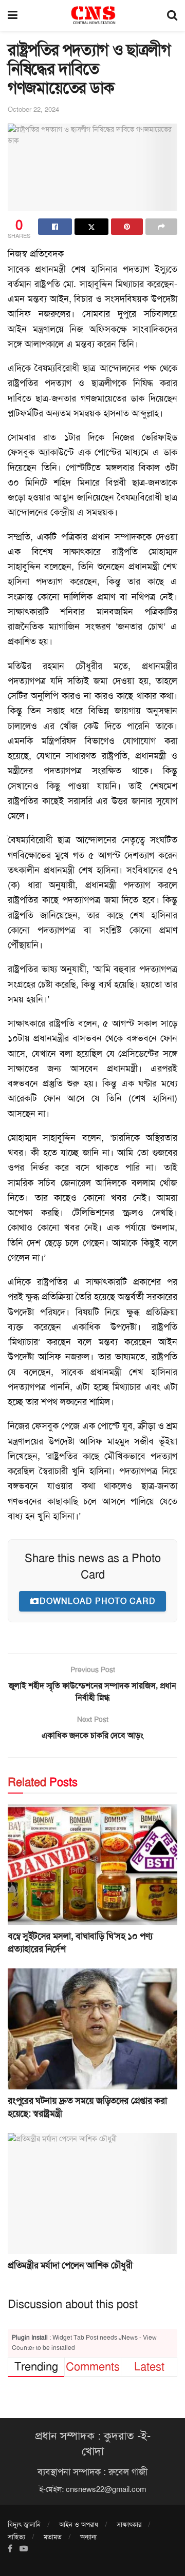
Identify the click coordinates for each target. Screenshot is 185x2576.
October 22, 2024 (33, 109)
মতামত (53, 2537)
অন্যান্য (88, 2537)
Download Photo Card (98, 1601)
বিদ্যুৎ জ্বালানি (24, 2524)
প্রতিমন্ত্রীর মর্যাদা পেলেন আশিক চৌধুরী (70, 2265)
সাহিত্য (16, 2537)
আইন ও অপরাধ (79, 2524)
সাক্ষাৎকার (129, 2524)
